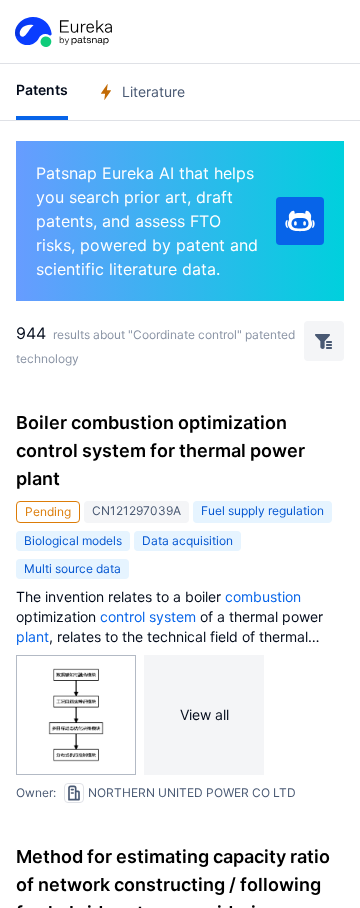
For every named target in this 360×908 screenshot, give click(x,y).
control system (148, 616)
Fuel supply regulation (262, 510)
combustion (263, 596)
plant (32, 636)
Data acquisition (187, 540)
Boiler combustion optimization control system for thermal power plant (160, 450)
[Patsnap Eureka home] (62, 32)
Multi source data (72, 568)
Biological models (73, 540)
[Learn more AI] (300, 221)
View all (204, 714)
